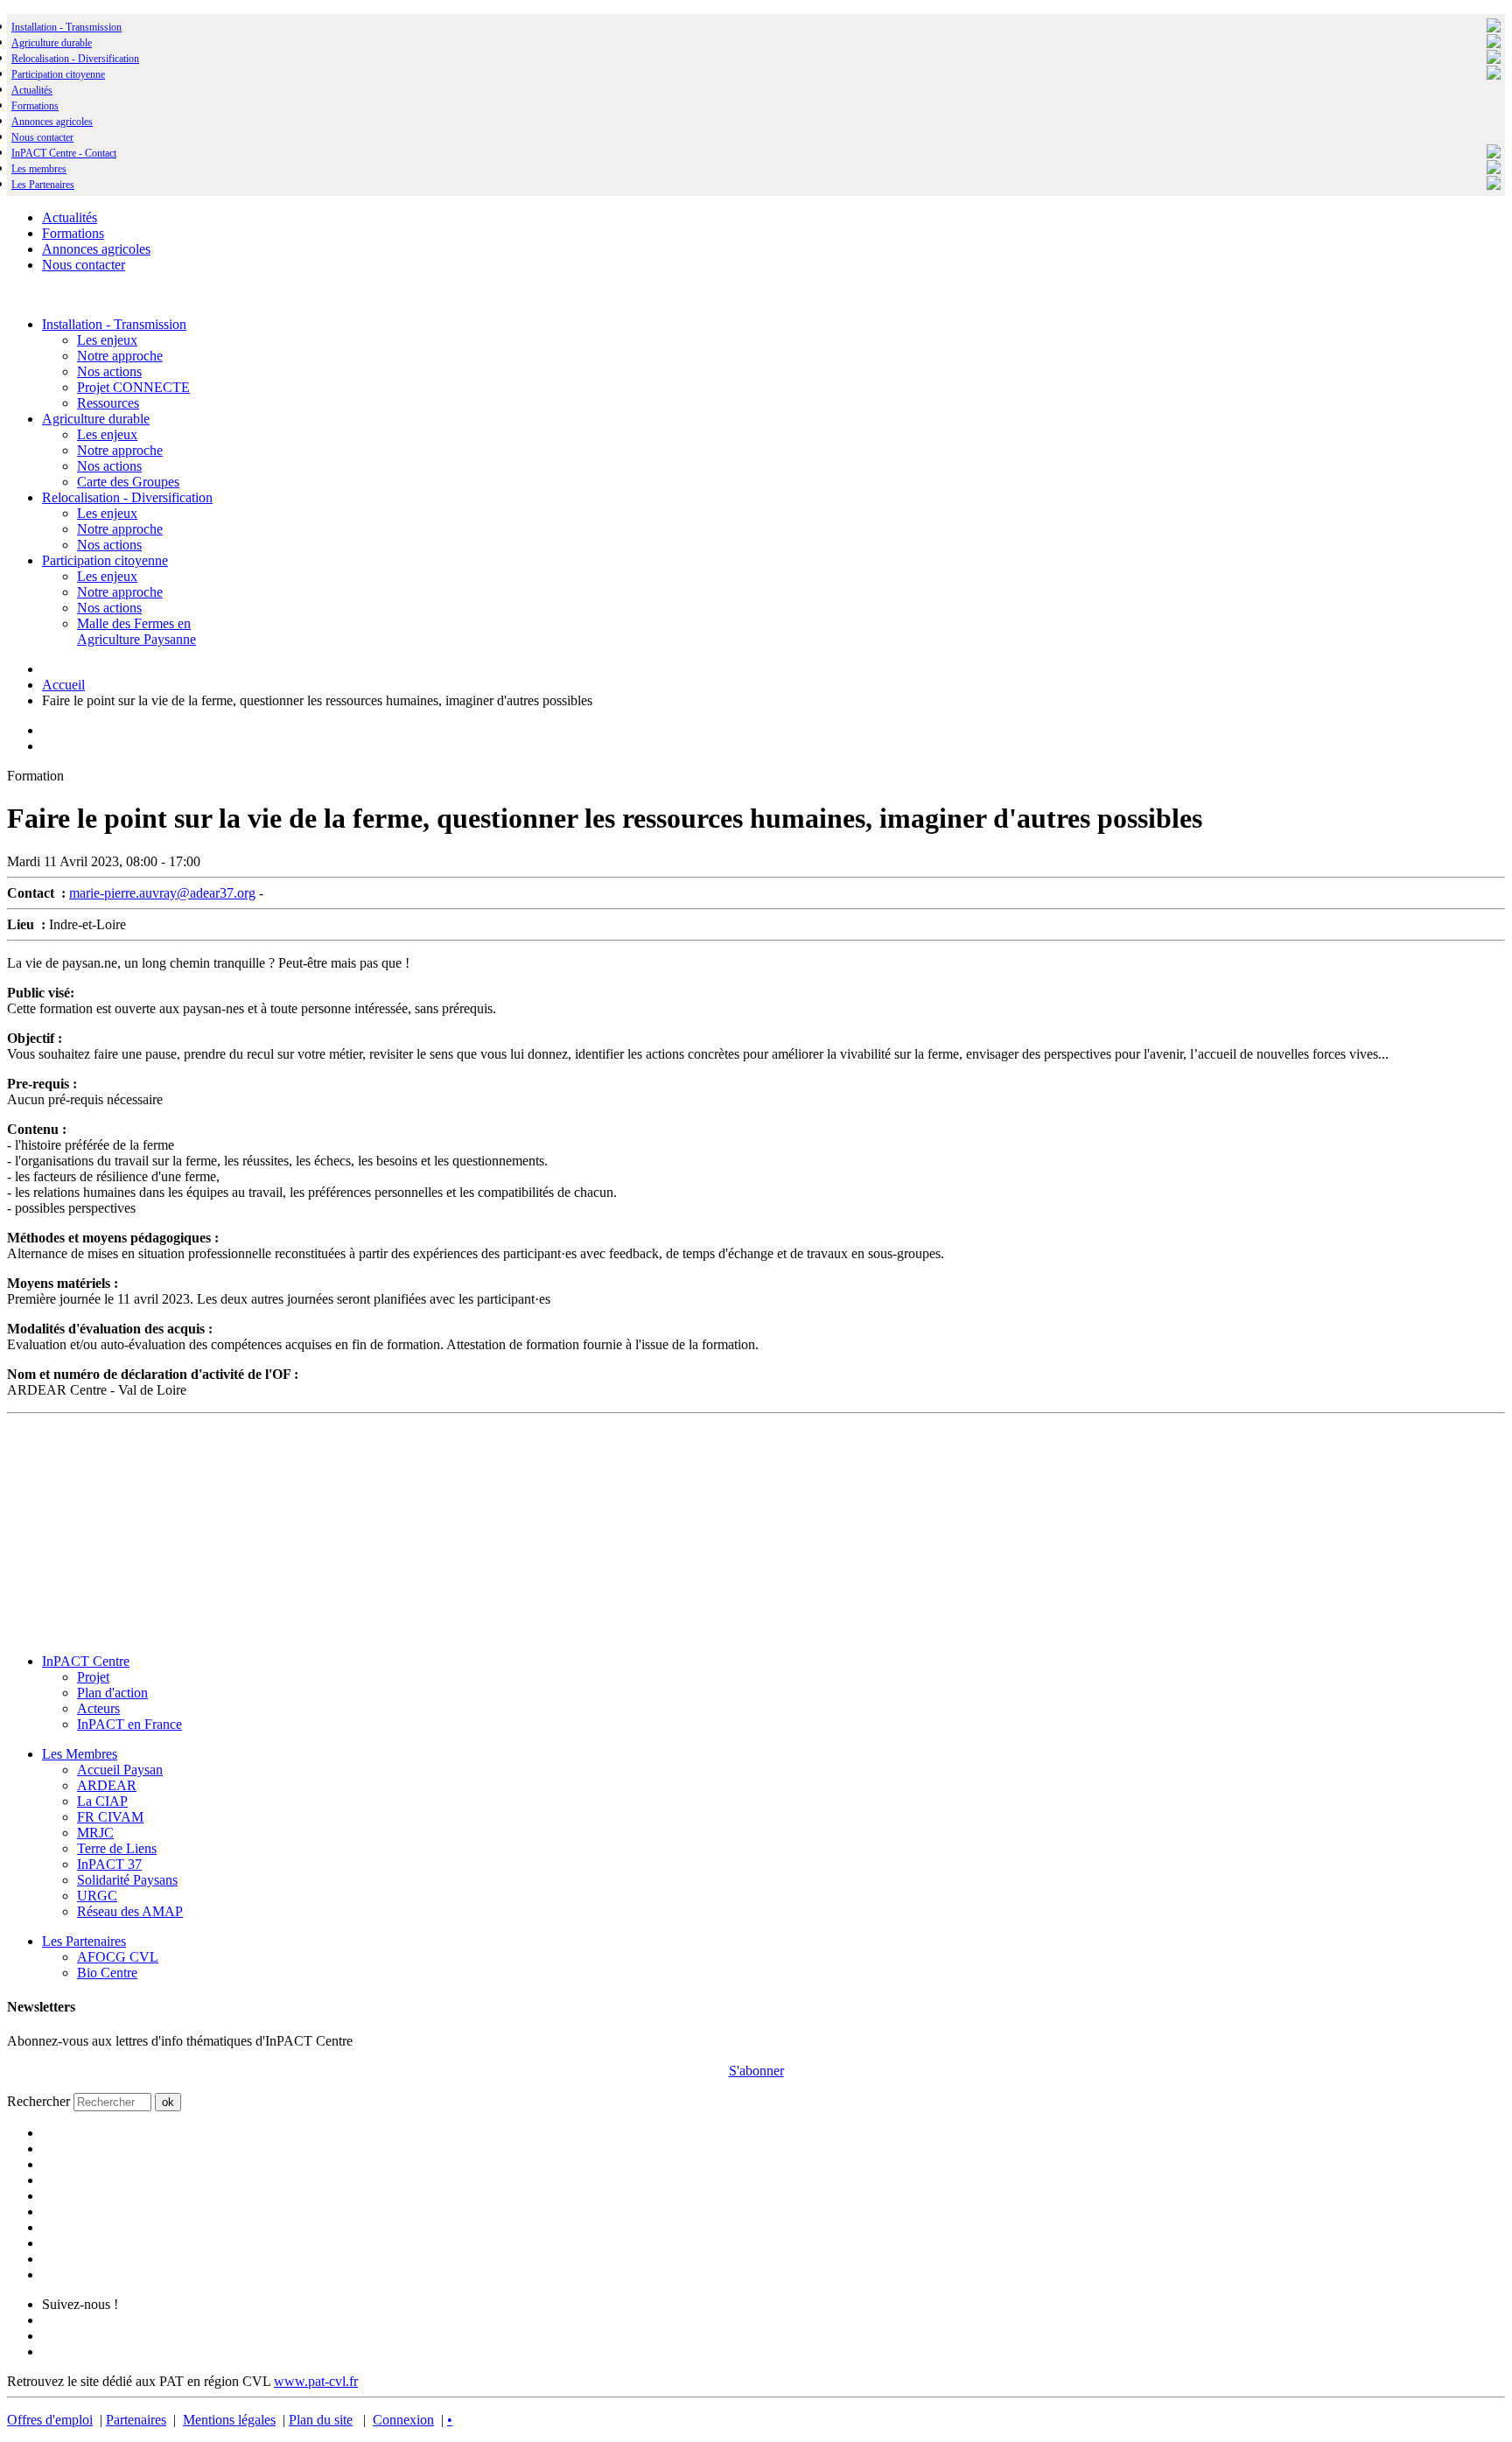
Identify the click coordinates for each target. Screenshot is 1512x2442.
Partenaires (136, 2420)
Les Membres (80, 1754)
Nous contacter (42, 137)
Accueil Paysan (120, 1770)
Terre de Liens (117, 1848)
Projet (93, 1677)
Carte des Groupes (128, 482)
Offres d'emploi (50, 2420)
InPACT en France (129, 1724)
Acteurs (98, 1708)
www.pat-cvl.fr (316, 2381)
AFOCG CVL (118, 1957)
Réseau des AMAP (130, 1911)
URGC (97, 1896)
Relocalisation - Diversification (75, 59)
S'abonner (756, 2071)
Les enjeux (107, 340)
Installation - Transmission (66, 27)
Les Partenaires (84, 1941)
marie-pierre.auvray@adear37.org (162, 893)
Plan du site (321, 2420)
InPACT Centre (86, 1661)
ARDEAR (107, 1785)
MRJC (95, 1833)
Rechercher (38, 2101)
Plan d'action (112, 1693)
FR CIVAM (110, 1817)
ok (168, 2102)
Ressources (108, 403)
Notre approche (120, 356)
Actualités (32, 90)
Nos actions (109, 371)
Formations (35, 106)
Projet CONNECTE (133, 387)
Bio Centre (107, 1973)
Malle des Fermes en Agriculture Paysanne (136, 631)
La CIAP (102, 1801)
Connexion (403, 2420)
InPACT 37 (109, 1864)
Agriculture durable (52, 43)
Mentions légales (229, 2420)
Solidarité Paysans (127, 1880)
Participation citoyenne (58, 74)
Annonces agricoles (52, 122)
